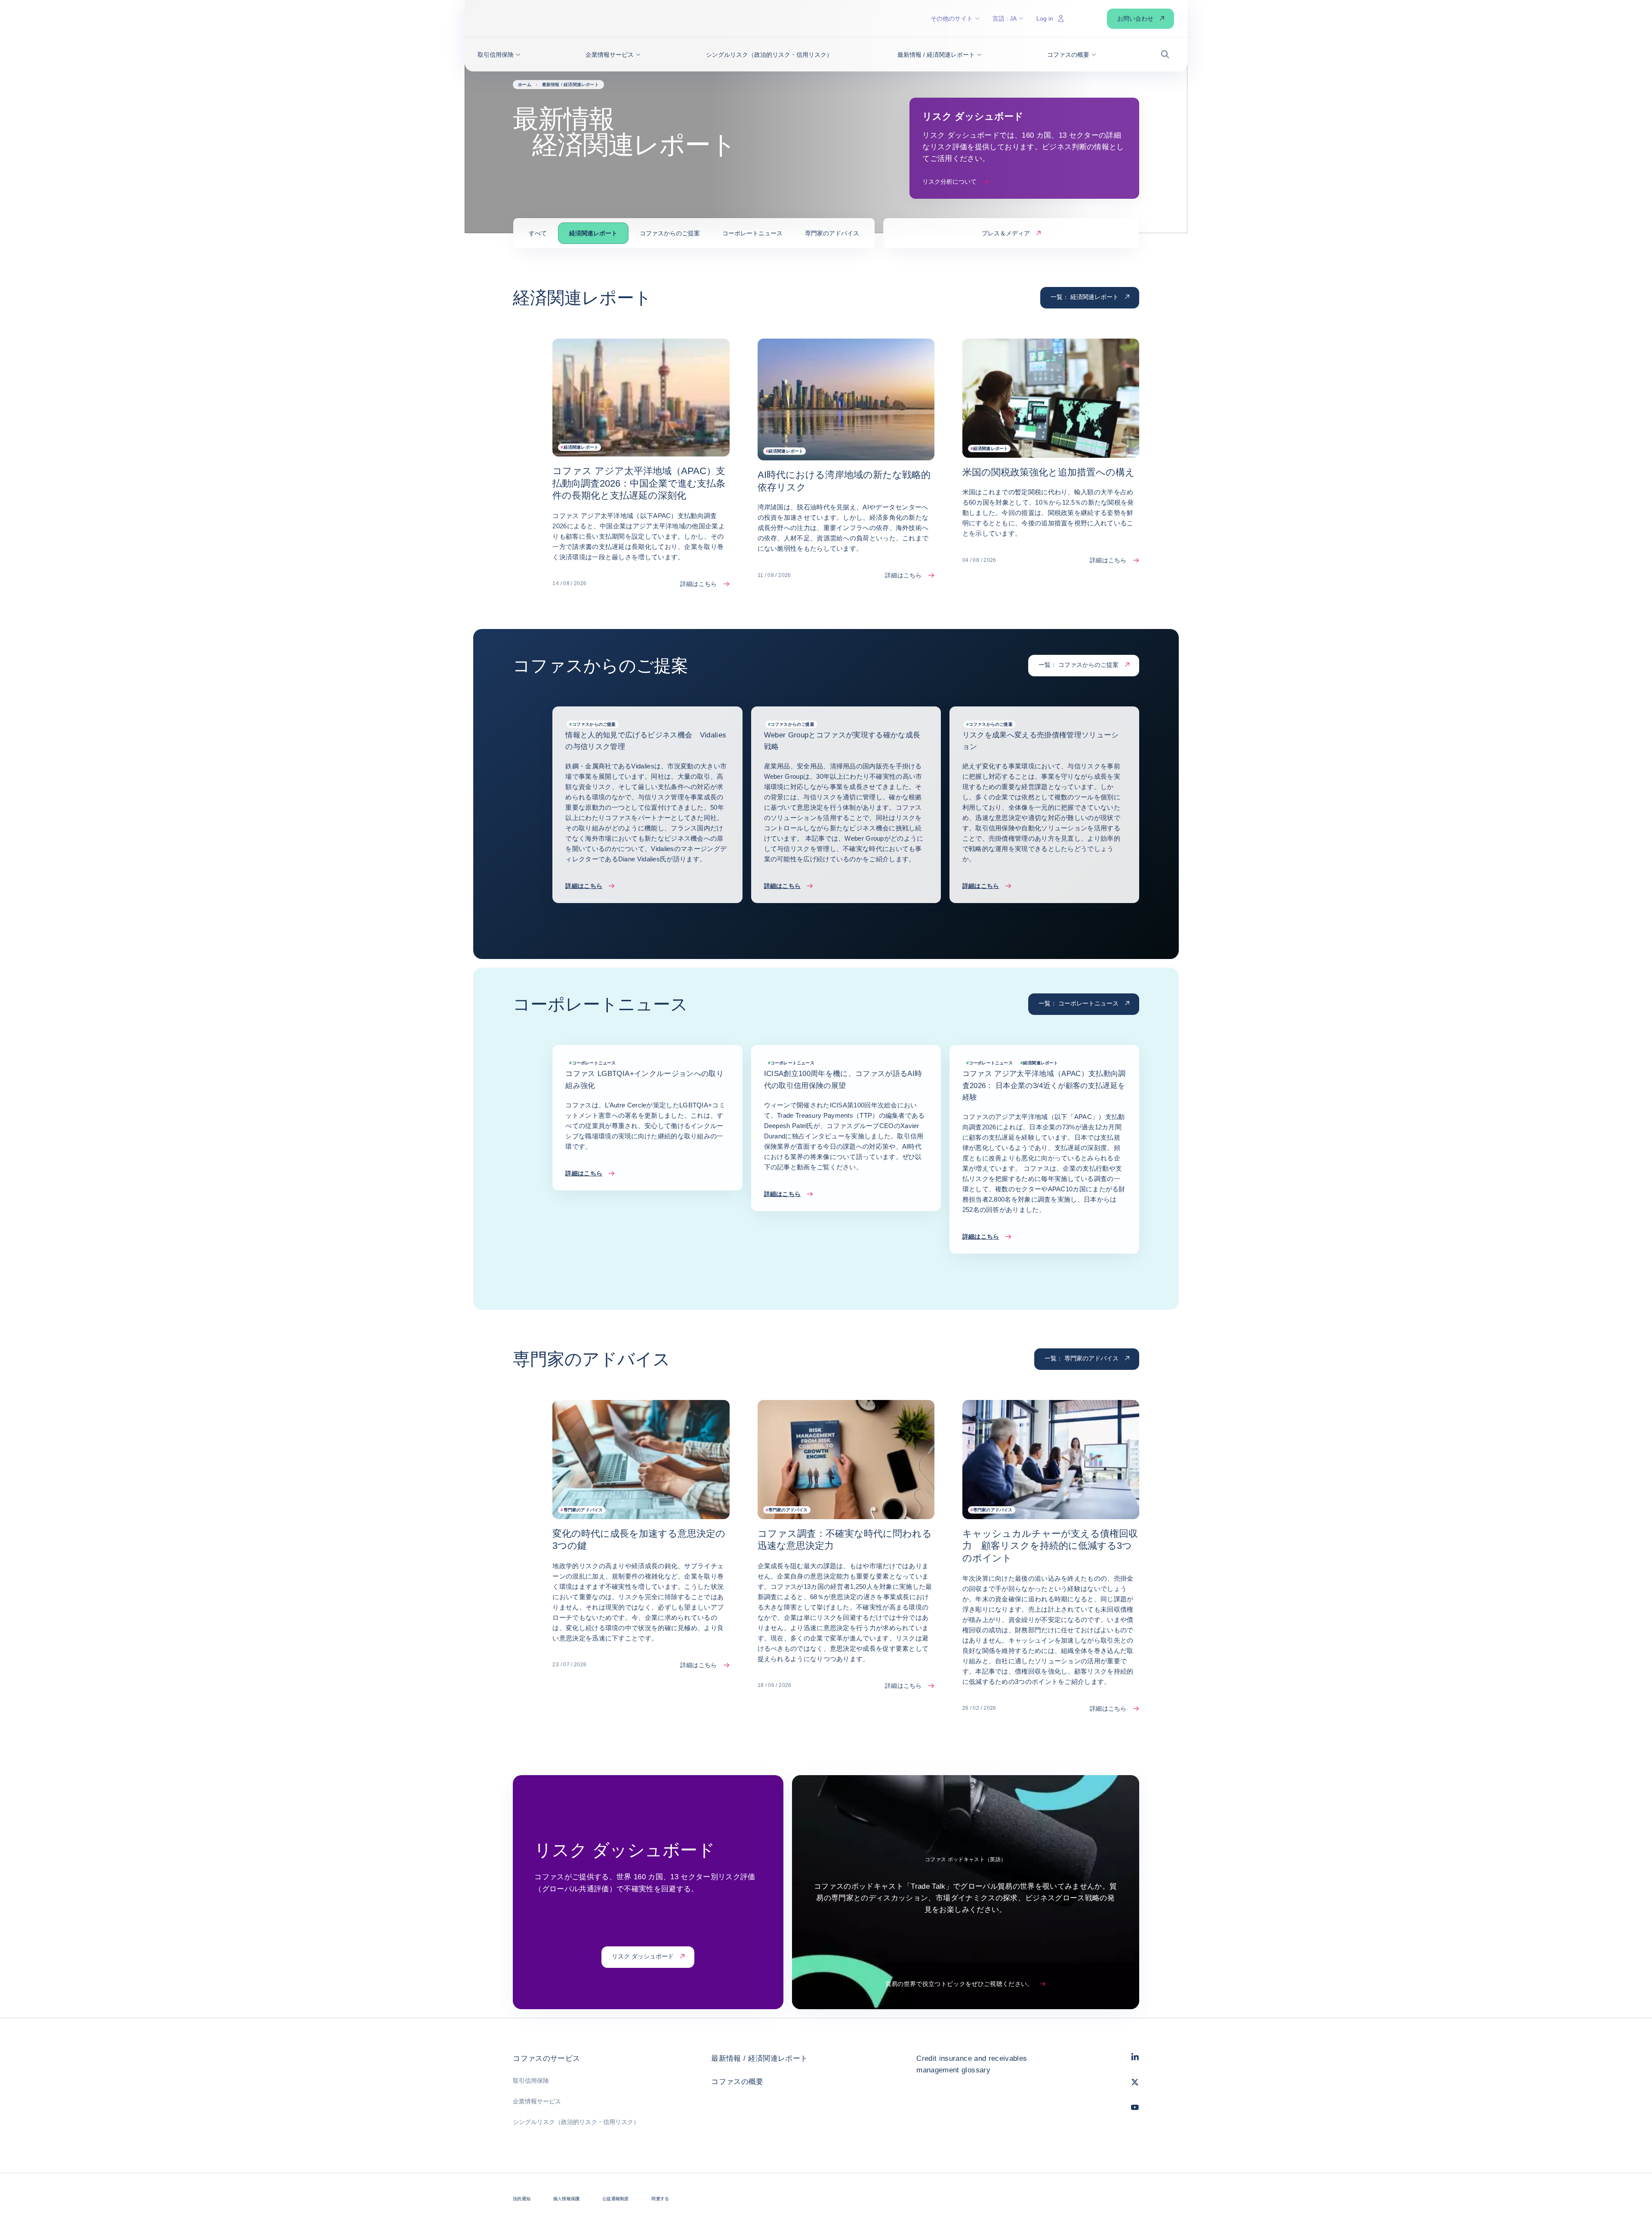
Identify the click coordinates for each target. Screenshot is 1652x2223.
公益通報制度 (615, 2199)
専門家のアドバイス (832, 233)
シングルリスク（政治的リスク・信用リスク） (576, 2122)
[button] (499, 55)
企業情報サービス (537, 2101)
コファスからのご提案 (670, 233)
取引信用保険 (531, 2081)
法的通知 (522, 2199)
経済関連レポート (593, 233)
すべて (538, 233)
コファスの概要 (737, 2082)
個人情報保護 (566, 2199)
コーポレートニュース (752, 233)
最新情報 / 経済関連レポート (759, 2058)
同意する (660, 2199)
